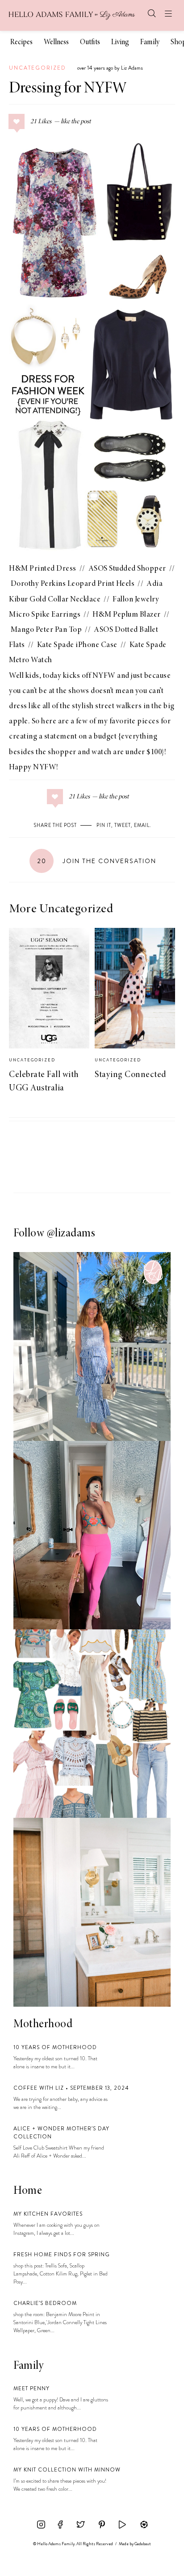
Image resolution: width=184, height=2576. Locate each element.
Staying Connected (131, 1075)
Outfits (90, 43)
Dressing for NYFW (68, 89)
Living (120, 43)
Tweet (123, 825)
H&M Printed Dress (43, 569)
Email (142, 825)
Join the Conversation (97, 861)
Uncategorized (38, 68)
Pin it (104, 825)
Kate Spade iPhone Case (77, 645)
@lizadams (71, 1234)
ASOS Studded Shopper (127, 569)
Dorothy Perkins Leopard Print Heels (73, 584)
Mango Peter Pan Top (46, 630)
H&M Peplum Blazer (127, 615)
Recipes (21, 43)
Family (150, 43)
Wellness (56, 43)
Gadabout (143, 2544)
